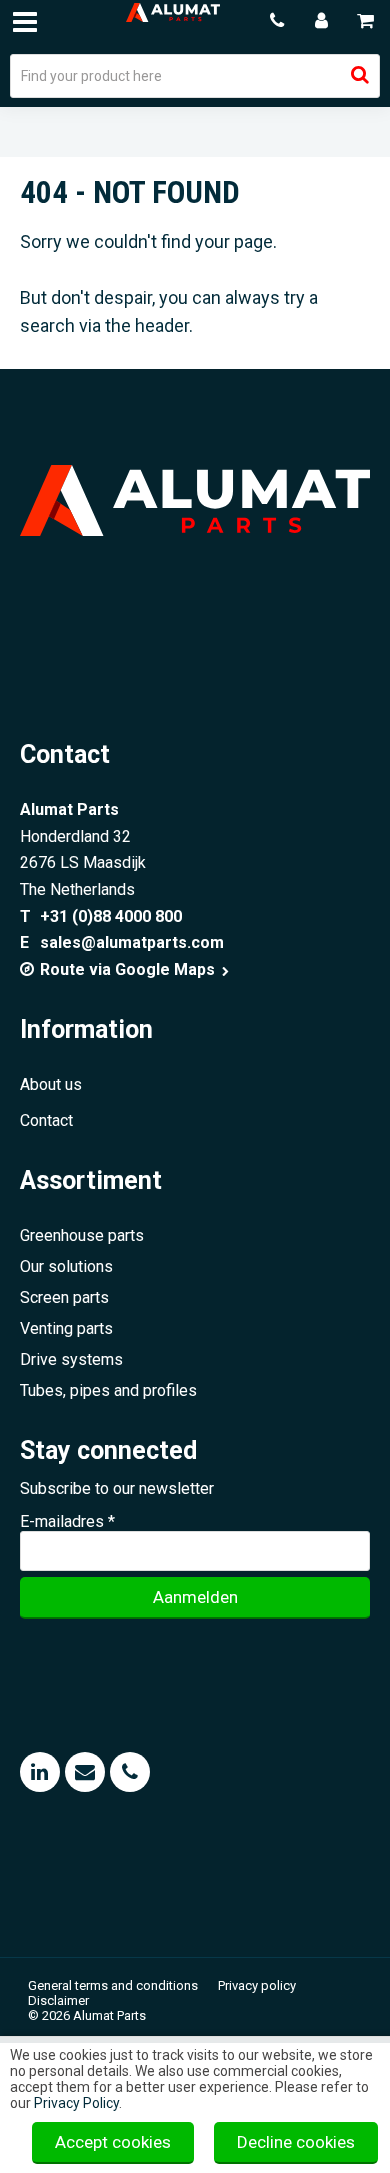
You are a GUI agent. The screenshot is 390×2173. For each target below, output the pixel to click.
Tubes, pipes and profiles (108, 1390)
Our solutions (66, 1266)
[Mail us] (85, 1772)
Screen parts (64, 1297)
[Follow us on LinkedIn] (40, 1772)
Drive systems (71, 1359)
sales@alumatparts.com (132, 942)
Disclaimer (58, 2000)
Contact (46, 1120)
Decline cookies (296, 2142)
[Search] (360, 75)
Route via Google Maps (129, 969)
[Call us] (130, 1772)
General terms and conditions (113, 1985)
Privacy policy (257, 1985)
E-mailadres (67, 1521)
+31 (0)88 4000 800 (111, 916)
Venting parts (66, 1328)
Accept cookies (113, 2142)
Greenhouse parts (82, 1235)
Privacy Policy (76, 2103)
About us (51, 1084)
